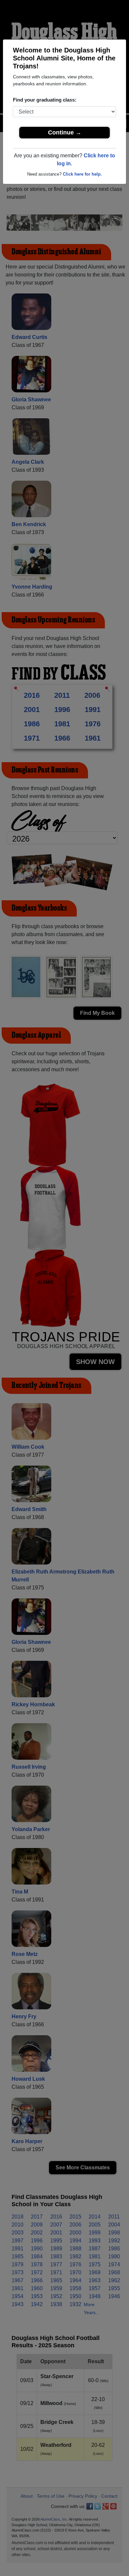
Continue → (65, 132)
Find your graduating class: (45, 100)
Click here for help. (82, 174)
